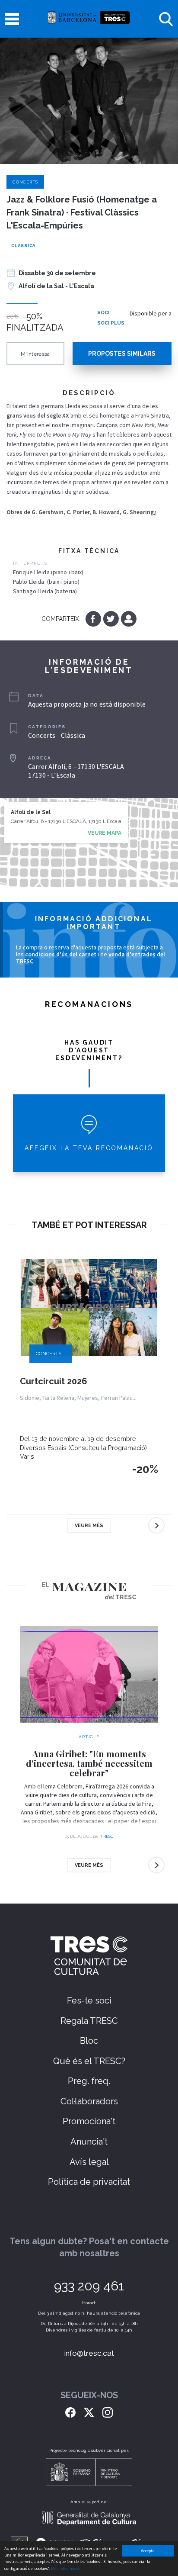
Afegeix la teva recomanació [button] (89, 1148)
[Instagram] (108, 2412)
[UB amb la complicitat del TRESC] (89, 19)
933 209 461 (89, 2286)
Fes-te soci (89, 2000)
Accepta (148, 2551)
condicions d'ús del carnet (61, 954)
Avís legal (89, 2162)
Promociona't (89, 2121)
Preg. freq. (89, 2081)
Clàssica (24, 246)
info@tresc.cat (89, 2353)
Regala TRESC (89, 2021)
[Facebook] (94, 619)
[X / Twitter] (89, 2412)
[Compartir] (129, 619)
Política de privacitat (89, 2182)
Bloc (89, 2041)
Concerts (25, 182)
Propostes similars (122, 354)
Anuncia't (89, 2142)
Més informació (65, 2568)
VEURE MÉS (89, 1526)
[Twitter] (112, 619)
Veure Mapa (105, 833)
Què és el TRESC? (89, 2061)
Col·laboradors (89, 2101)
